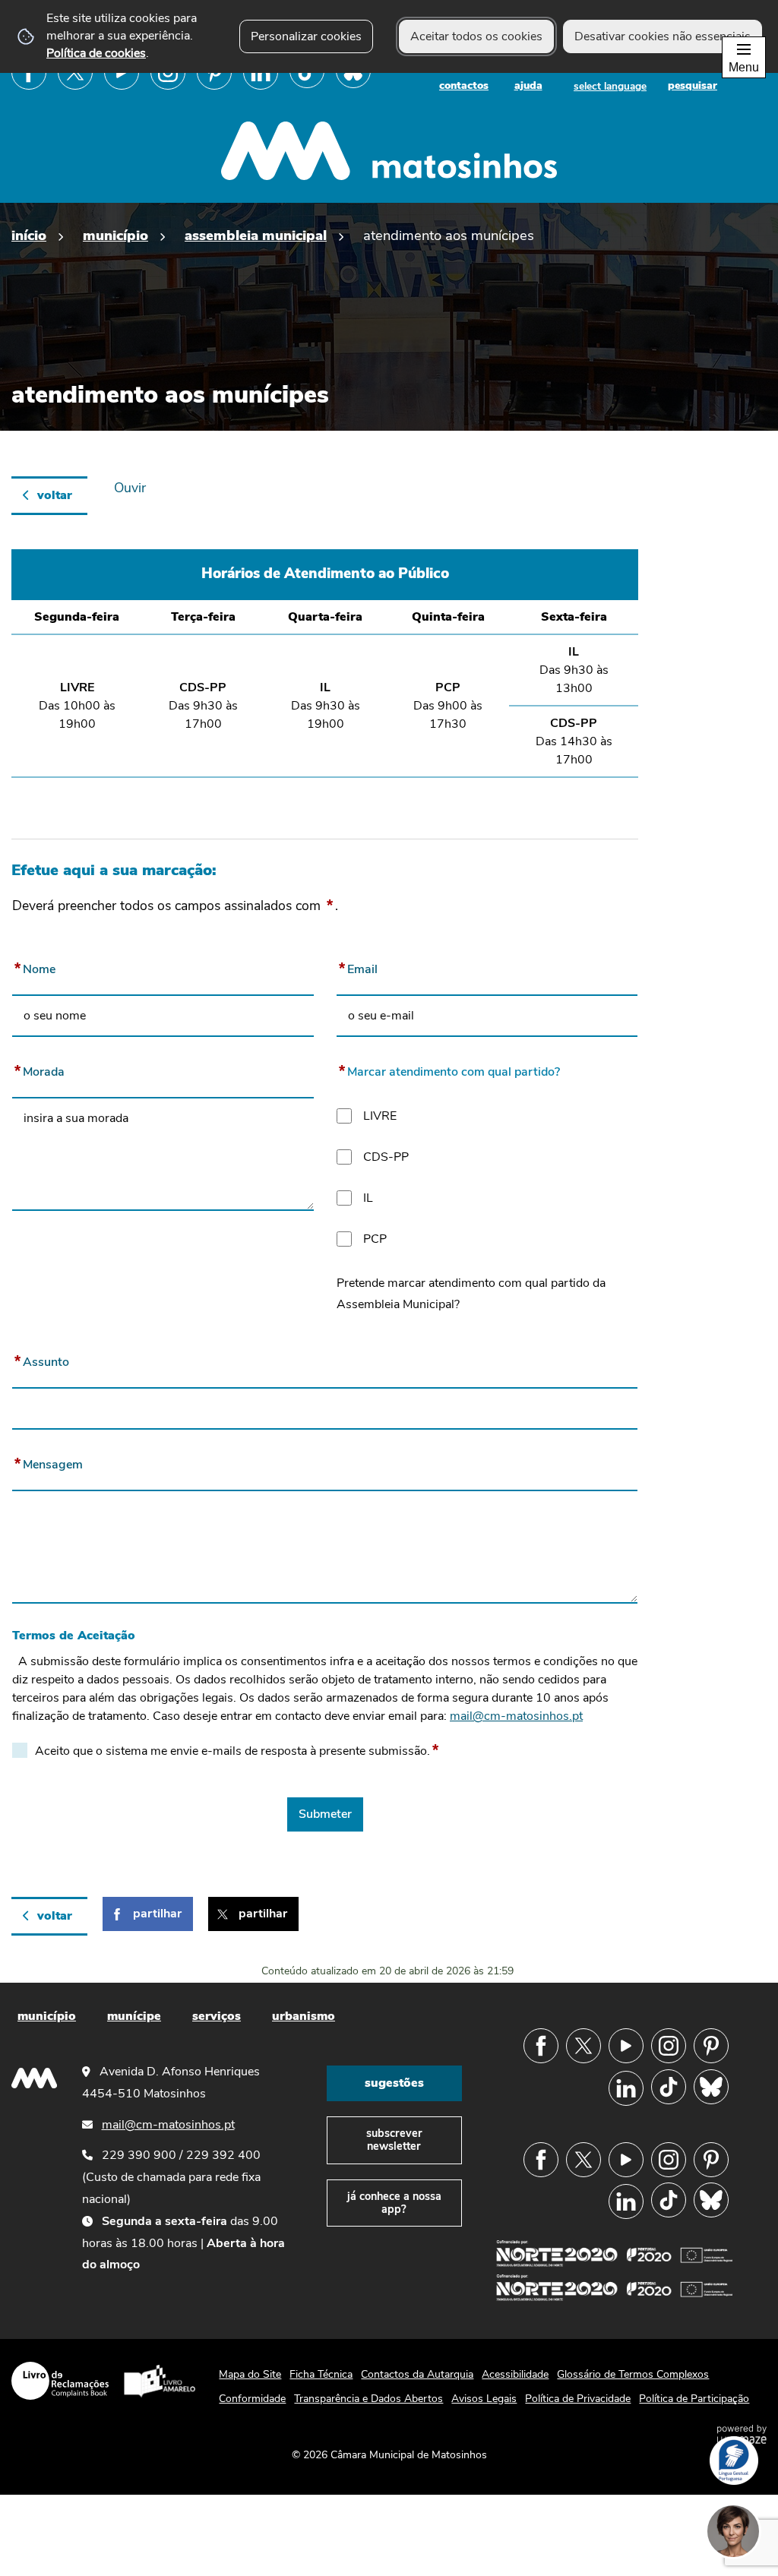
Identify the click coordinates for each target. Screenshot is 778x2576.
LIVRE (380, 1116)
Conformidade (252, 2399)
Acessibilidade (515, 2374)
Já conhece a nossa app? (394, 2203)
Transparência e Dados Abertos (368, 2399)
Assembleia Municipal (256, 235)
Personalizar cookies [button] (306, 36)
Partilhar (157, 1914)
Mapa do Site (250, 2374)
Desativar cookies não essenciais (663, 36)
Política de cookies (96, 53)
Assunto (41, 1359)
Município (115, 235)
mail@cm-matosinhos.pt (516, 1716)
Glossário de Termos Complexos (633, 2374)
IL (368, 1198)
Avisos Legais (484, 2399)
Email (357, 966)
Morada (38, 1069)
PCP (375, 1239)
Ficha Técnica (321, 2374)
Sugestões (394, 2083)
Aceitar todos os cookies (476, 36)
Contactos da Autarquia (417, 2374)
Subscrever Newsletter (394, 2140)
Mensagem (47, 1462)
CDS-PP (386, 1157)
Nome (34, 966)
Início (29, 235)
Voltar (55, 495)
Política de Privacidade (578, 2399)
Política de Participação (694, 2399)
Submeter (325, 1814)
